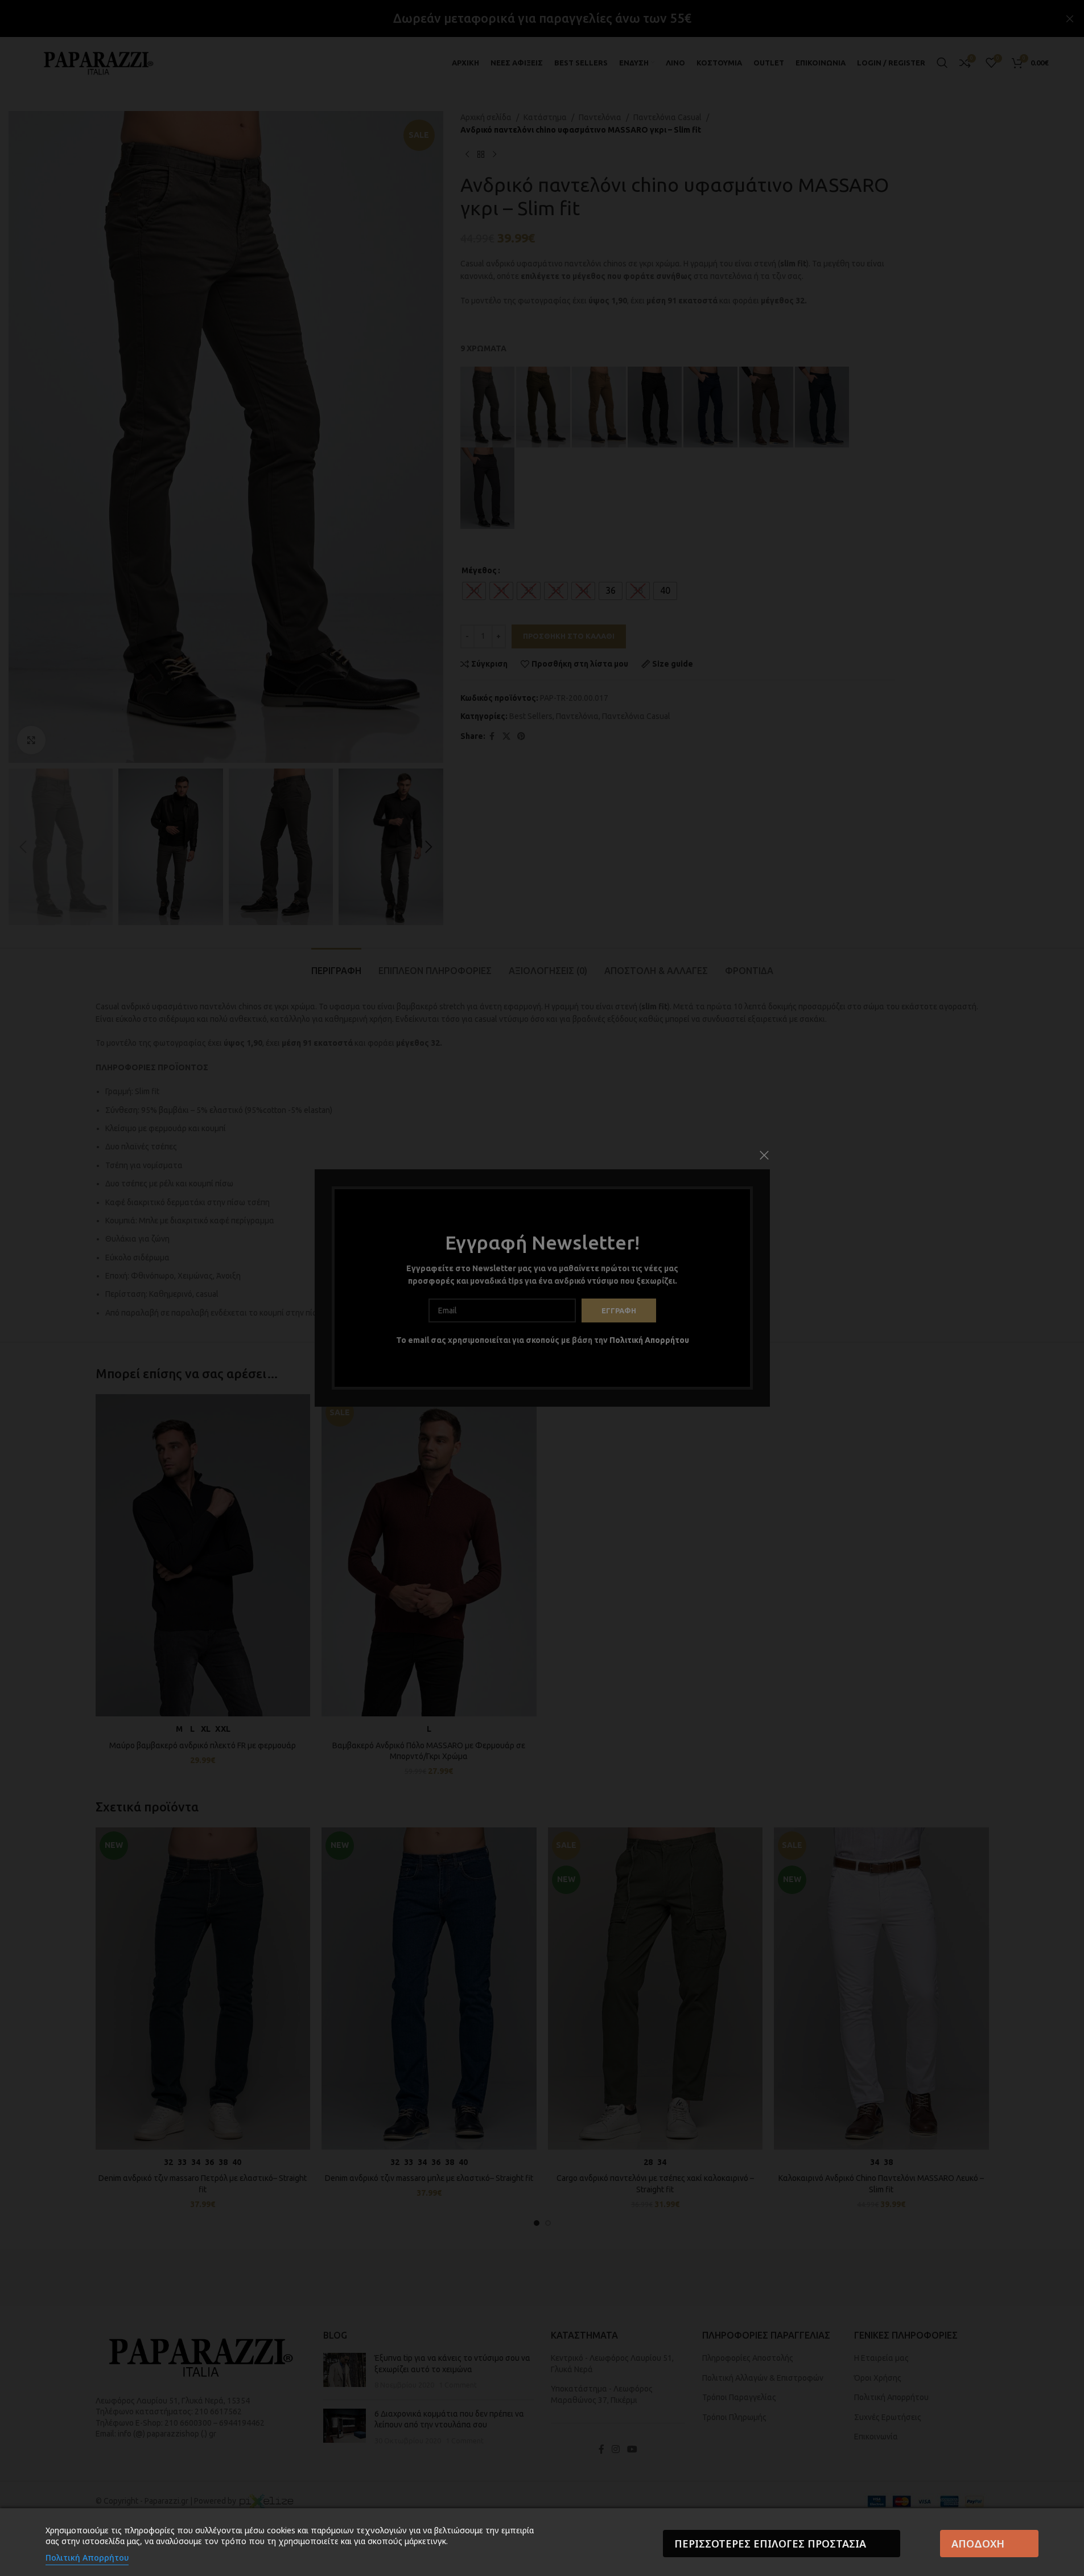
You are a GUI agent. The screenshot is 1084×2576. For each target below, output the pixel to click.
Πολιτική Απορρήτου (87, 2557)
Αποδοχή (978, 2544)
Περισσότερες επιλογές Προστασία (770, 2544)
